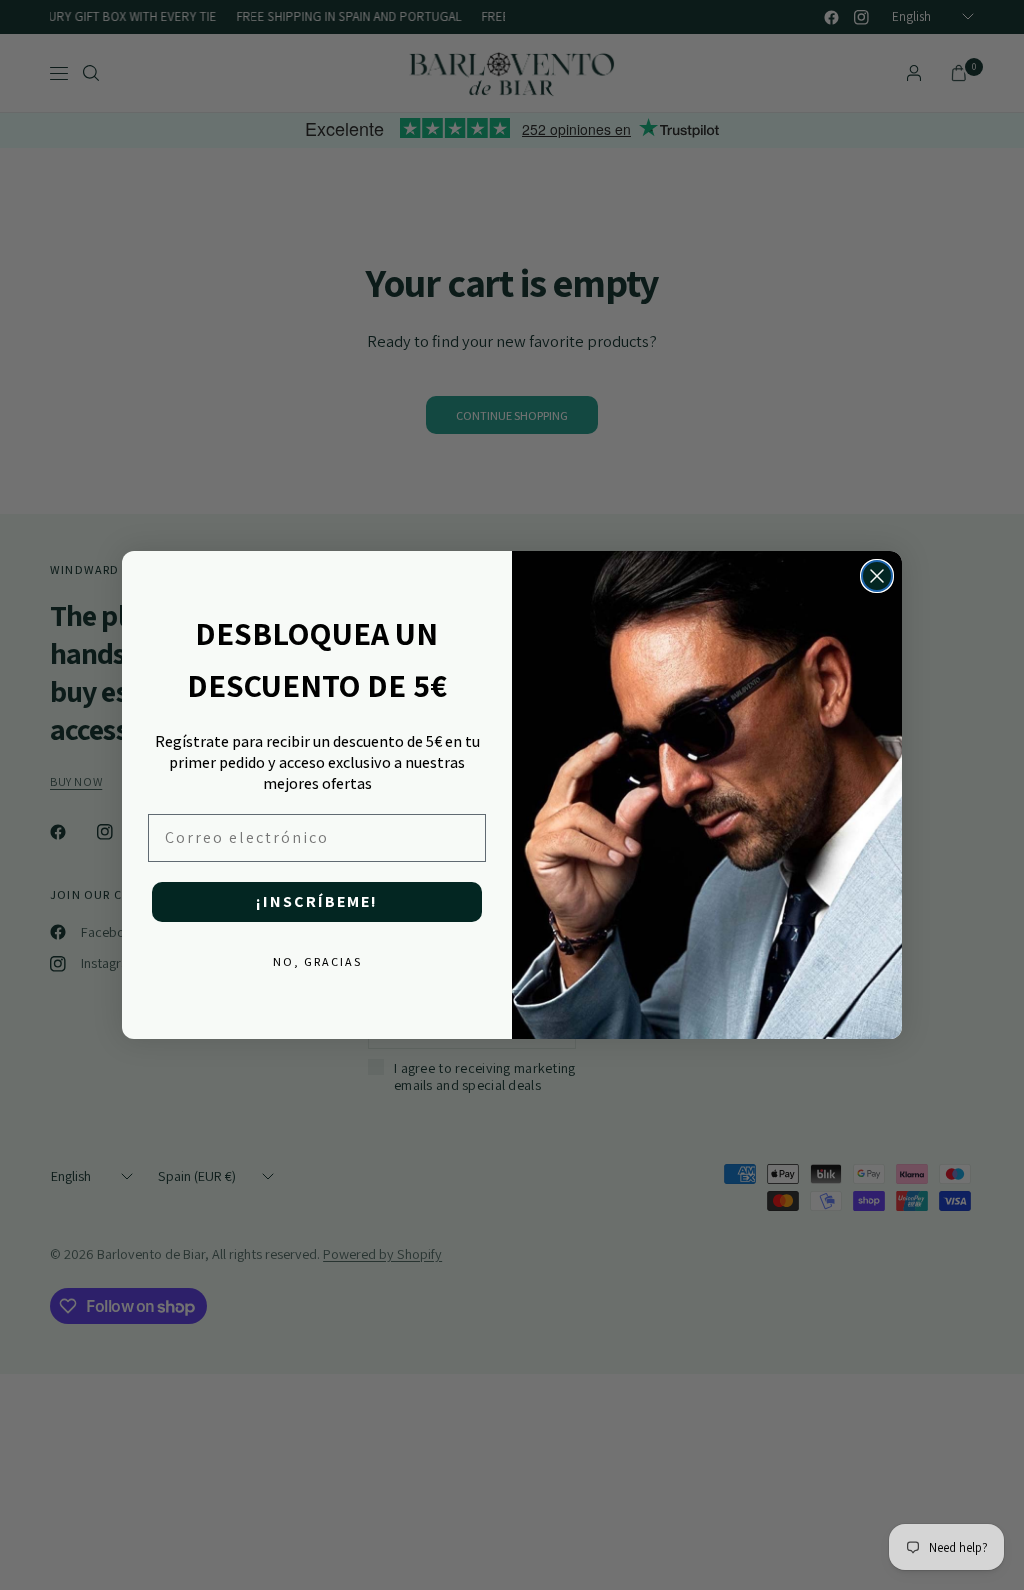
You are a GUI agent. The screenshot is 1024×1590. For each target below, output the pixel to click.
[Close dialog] (877, 576)
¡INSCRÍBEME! (317, 901)
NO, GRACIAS (317, 961)
